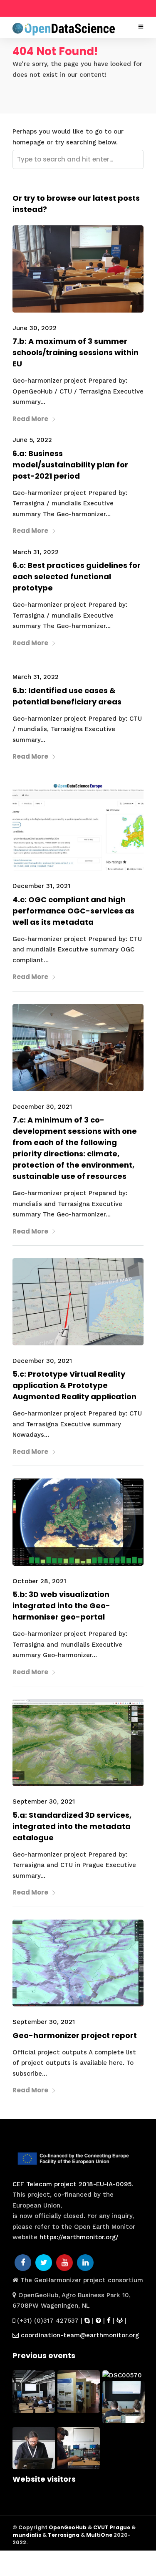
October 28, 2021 (39, 1581)
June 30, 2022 (35, 328)
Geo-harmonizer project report (75, 2035)
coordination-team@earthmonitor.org (79, 2335)
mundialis (27, 2535)
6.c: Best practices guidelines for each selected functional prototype (77, 577)
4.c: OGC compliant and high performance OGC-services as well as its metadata (73, 911)
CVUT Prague (112, 2527)
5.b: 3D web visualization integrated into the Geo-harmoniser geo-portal (61, 1606)
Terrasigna (64, 2535)
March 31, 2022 (36, 552)
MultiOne (99, 2535)
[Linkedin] (85, 2263)
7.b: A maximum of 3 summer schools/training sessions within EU (76, 352)
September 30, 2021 (44, 1801)
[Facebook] (23, 2263)
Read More (30, 419)
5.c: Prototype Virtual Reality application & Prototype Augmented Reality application (74, 1385)
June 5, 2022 (32, 440)
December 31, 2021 (41, 886)
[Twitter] (44, 2263)
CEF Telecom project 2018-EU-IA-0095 (72, 2184)
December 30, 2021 (42, 1107)
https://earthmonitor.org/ (79, 2237)
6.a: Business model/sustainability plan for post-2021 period (70, 465)
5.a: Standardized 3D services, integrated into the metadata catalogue (72, 1826)
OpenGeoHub (68, 2527)
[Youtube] (64, 2263)
